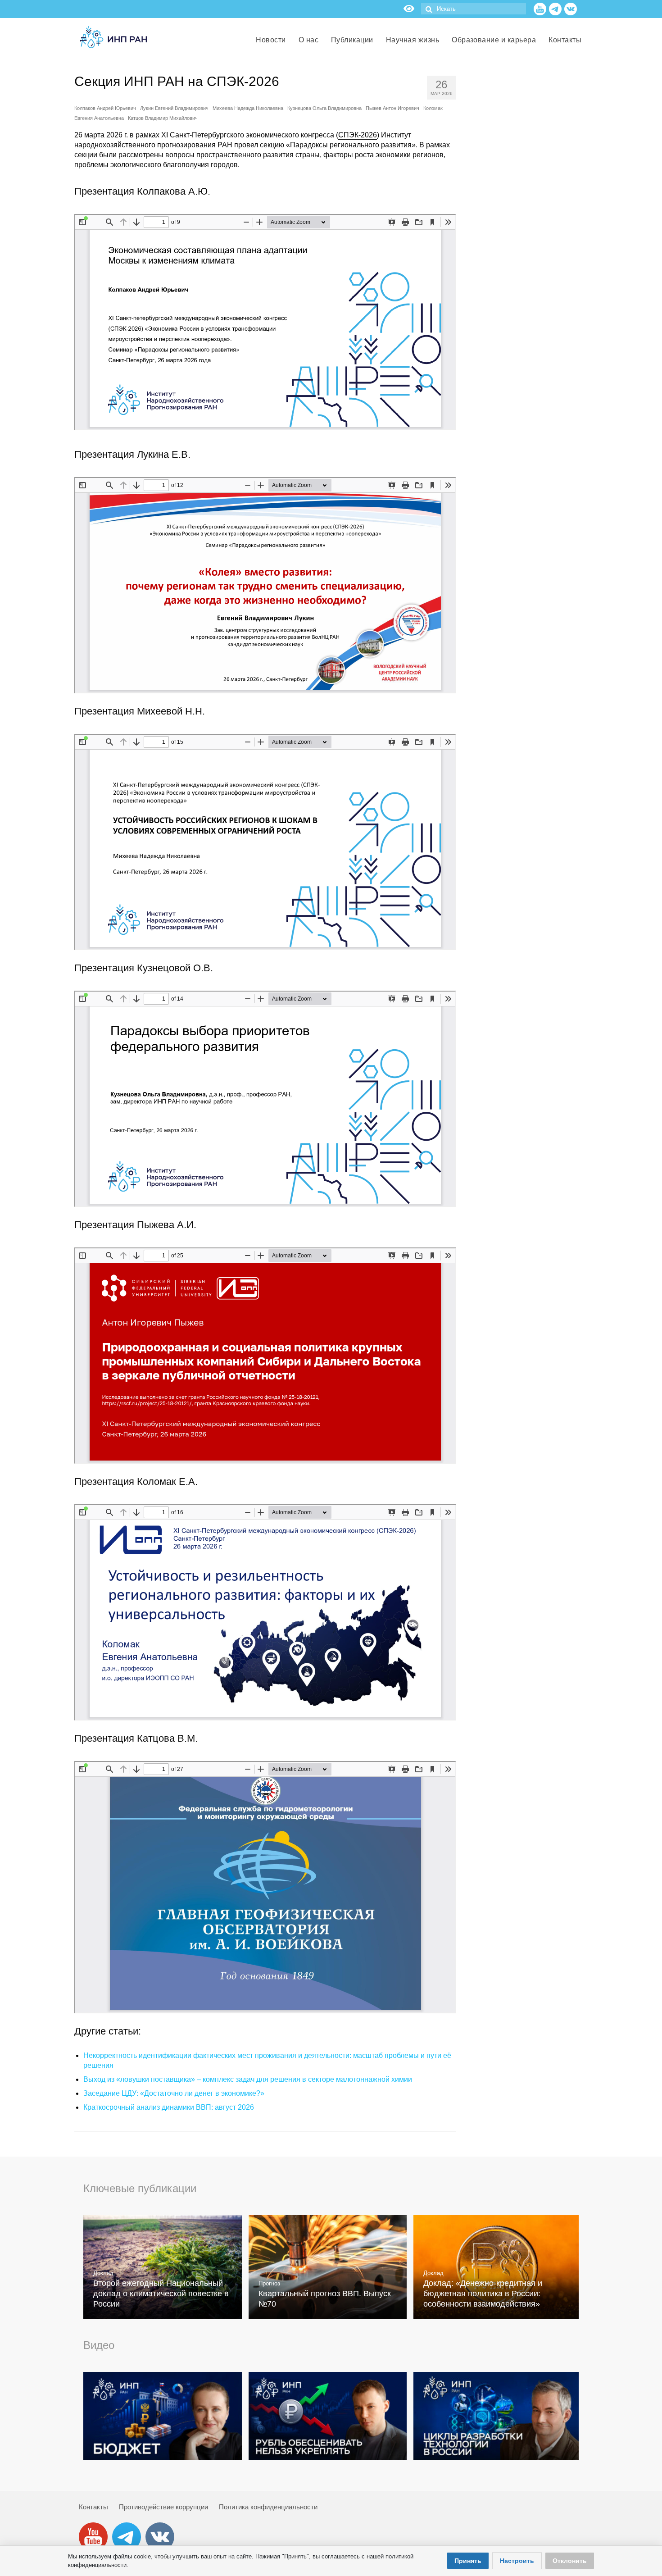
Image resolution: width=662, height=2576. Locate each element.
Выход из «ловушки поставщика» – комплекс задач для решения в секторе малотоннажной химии (248, 2079)
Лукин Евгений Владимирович (174, 108)
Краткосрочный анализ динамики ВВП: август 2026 (169, 2107)
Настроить (517, 2561)
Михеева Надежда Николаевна (248, 108)
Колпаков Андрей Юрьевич (105, 108)
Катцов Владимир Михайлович (163, 118)
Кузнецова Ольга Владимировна (324, 108)
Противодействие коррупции (163, 2507)
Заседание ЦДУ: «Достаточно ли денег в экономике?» (174, 2093)
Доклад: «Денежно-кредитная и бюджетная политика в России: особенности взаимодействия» (483, 2294)
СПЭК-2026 (358, 135)
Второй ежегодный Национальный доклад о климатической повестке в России (161, 2294)
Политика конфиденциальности (268, 2507)
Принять (468, 2561)
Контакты (93, 2507)
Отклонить (570, 2561)
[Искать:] (474, 9)
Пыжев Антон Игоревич (392, 108)
